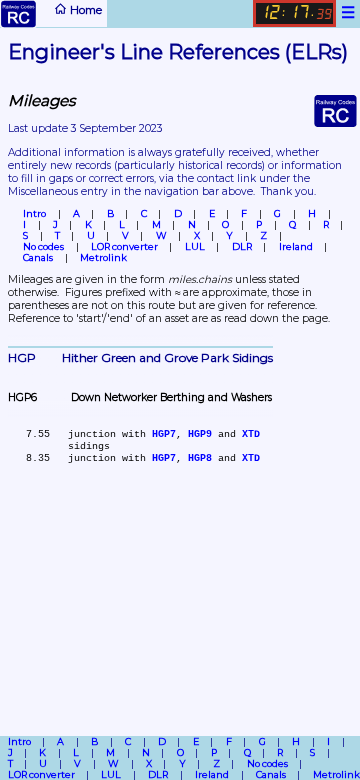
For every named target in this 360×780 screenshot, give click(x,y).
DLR (242, 246)
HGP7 (164, 434)
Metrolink (103, 257)
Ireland (296, 246)
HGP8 (200, 458)
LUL (195, 246)
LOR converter (124, 246)
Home (84, 10)
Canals (38, 257)
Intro (34, 213)
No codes (43, 246)
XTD (251, 434)
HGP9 (200, 434)
